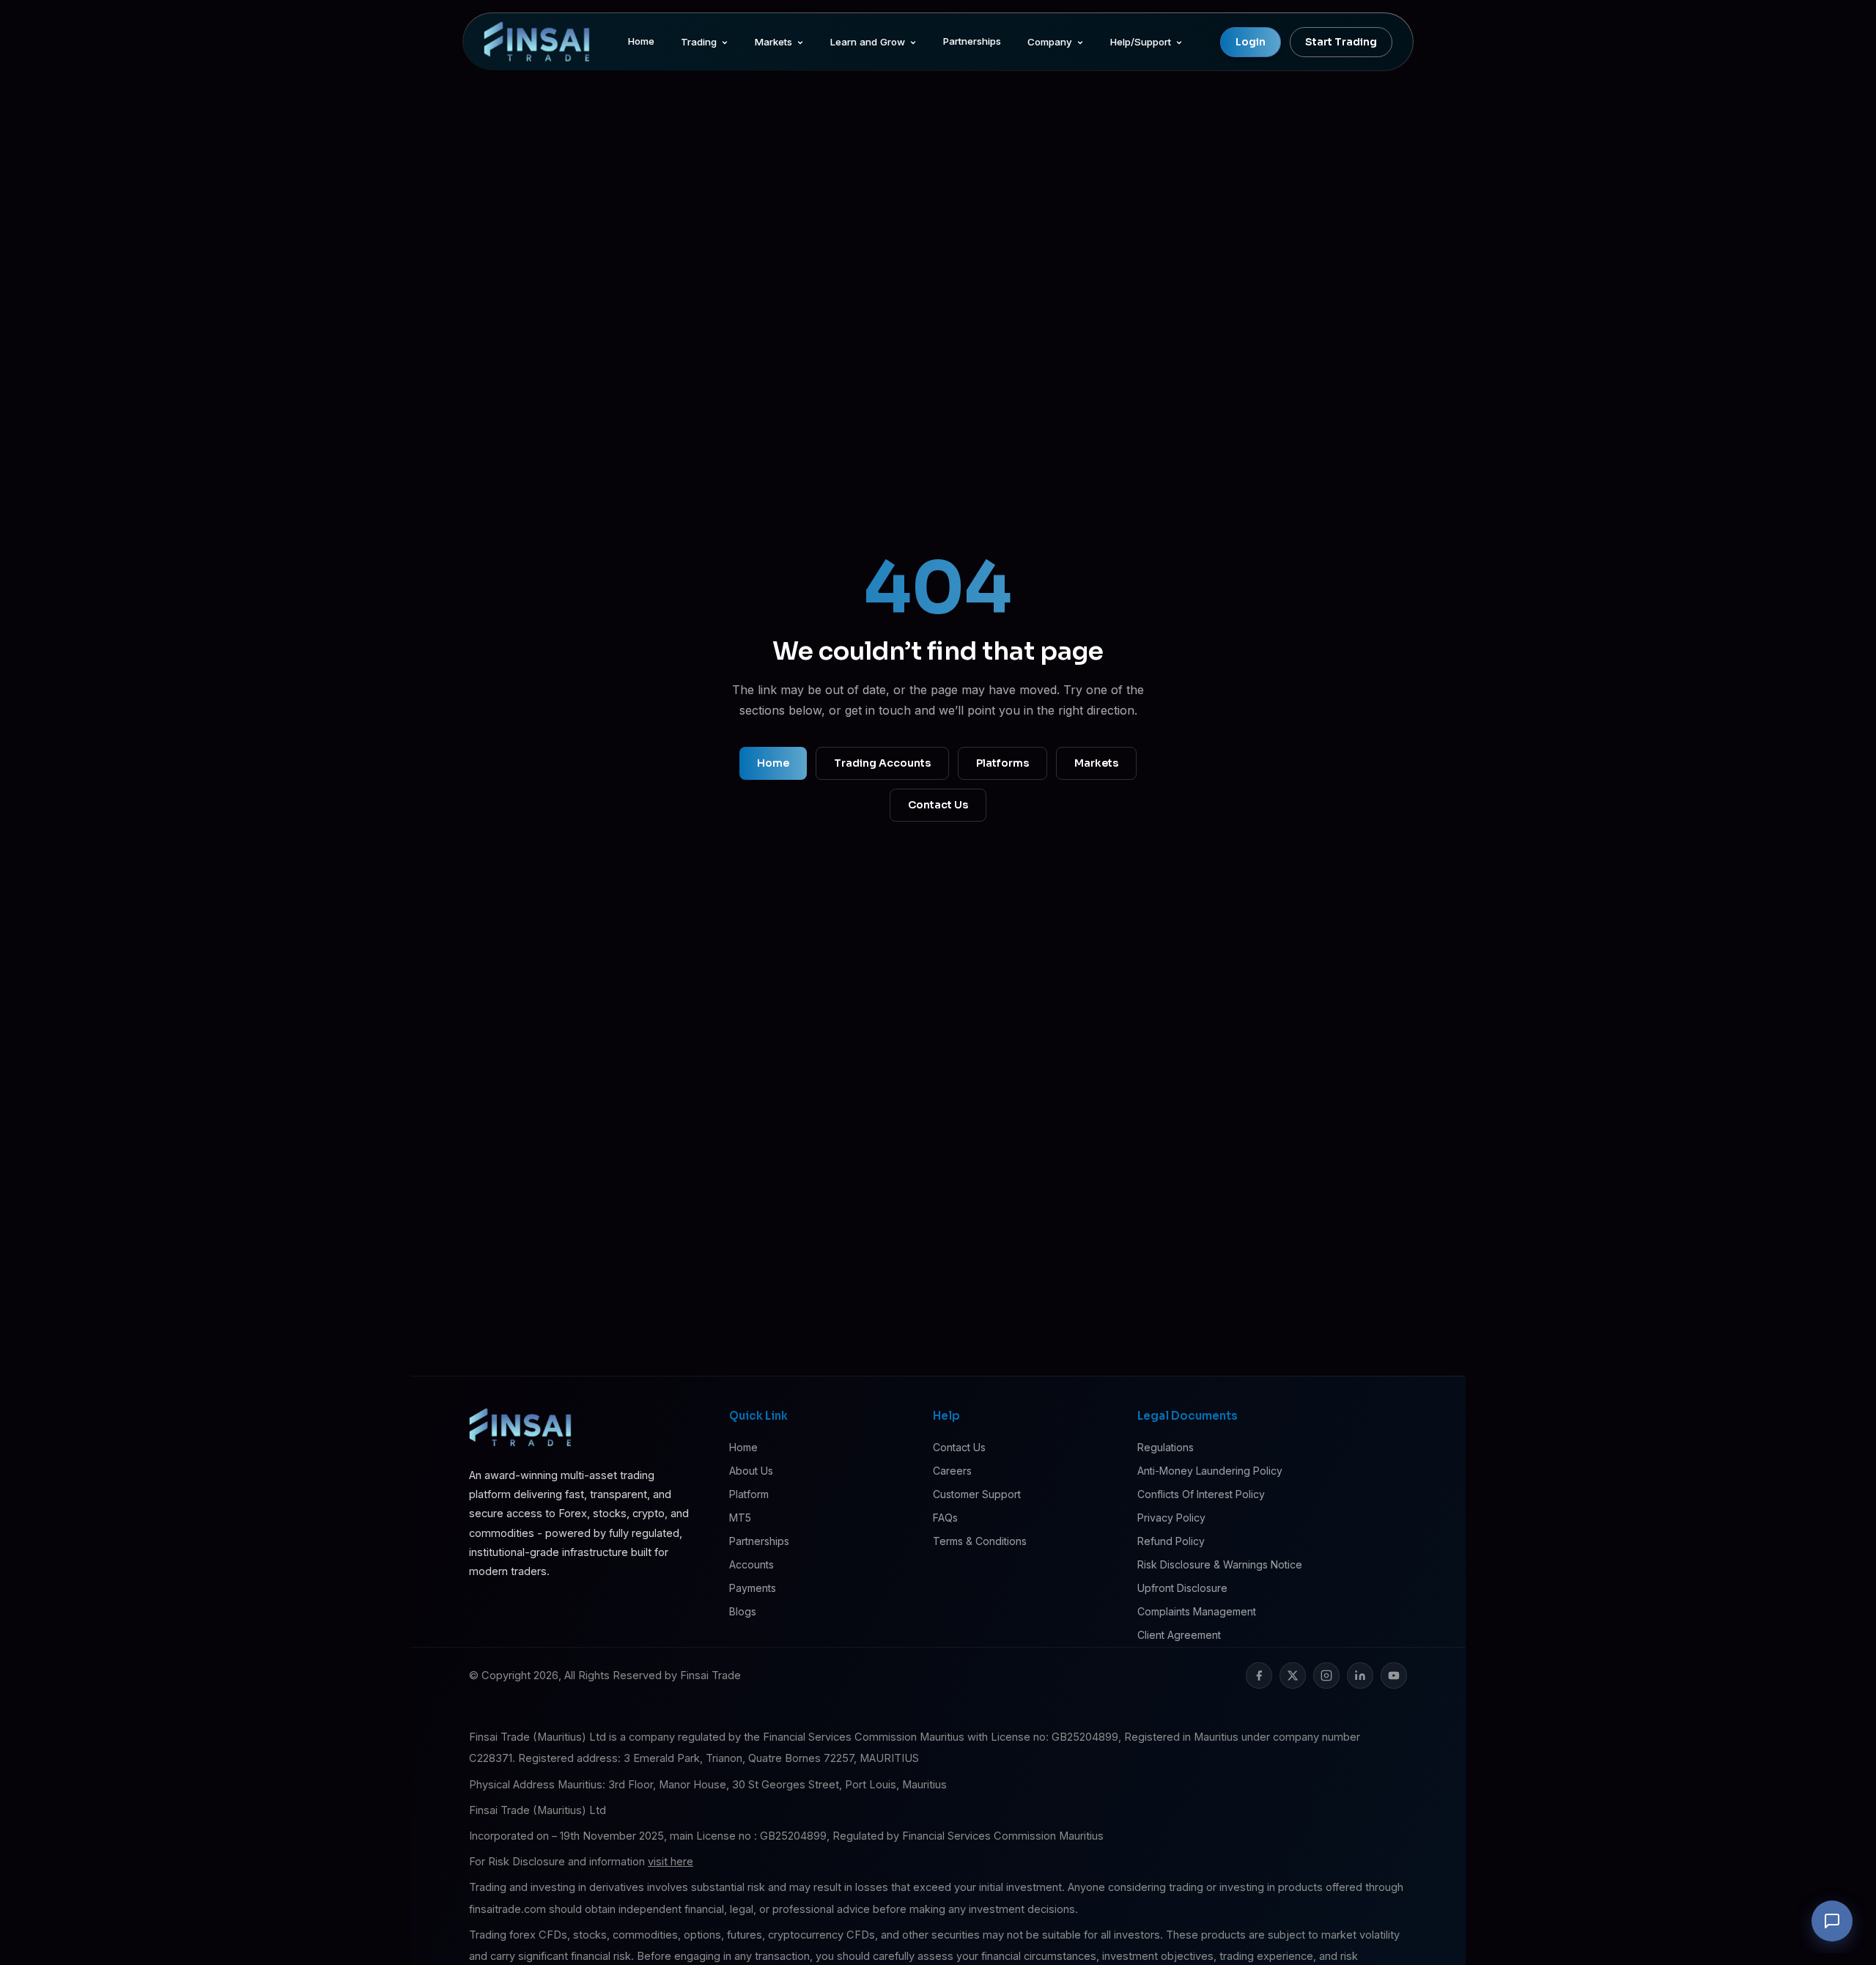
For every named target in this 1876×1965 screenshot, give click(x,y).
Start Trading (1341, 42)
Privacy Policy (1171, 1518)
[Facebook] (1259, 1675)
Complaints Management (1197, 1611)
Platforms (1002, 763)
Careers (952, 1471)
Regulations (1166, 1447)
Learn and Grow (868, 42)
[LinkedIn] (1360, 1675)
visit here (671, 1862)
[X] (1293, 1675)
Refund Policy (1171, 1541)
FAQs (945, 1518)
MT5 (740, 1518)
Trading (699, 42)
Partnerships (972, 41)
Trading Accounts (882, 763)
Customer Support (977, 1494)
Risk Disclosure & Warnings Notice (1220, 1564)
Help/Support (1141, 42)
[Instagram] (1326, 1675)
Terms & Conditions (980, 1541)
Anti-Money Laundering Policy (1210, 1471)
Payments (753, 1588)
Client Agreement (1179, 1635)
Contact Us (938, 805)
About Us (751, 1471)
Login (1251, 42)
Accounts (751, 1564)
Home (641, 41)
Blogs (743, 1611)
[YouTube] (1394, 1675)
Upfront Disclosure (1182, 1588)
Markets (773, 42)
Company (1050, 42)
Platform (749, 1494)
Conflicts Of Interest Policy (1201, 1494)
